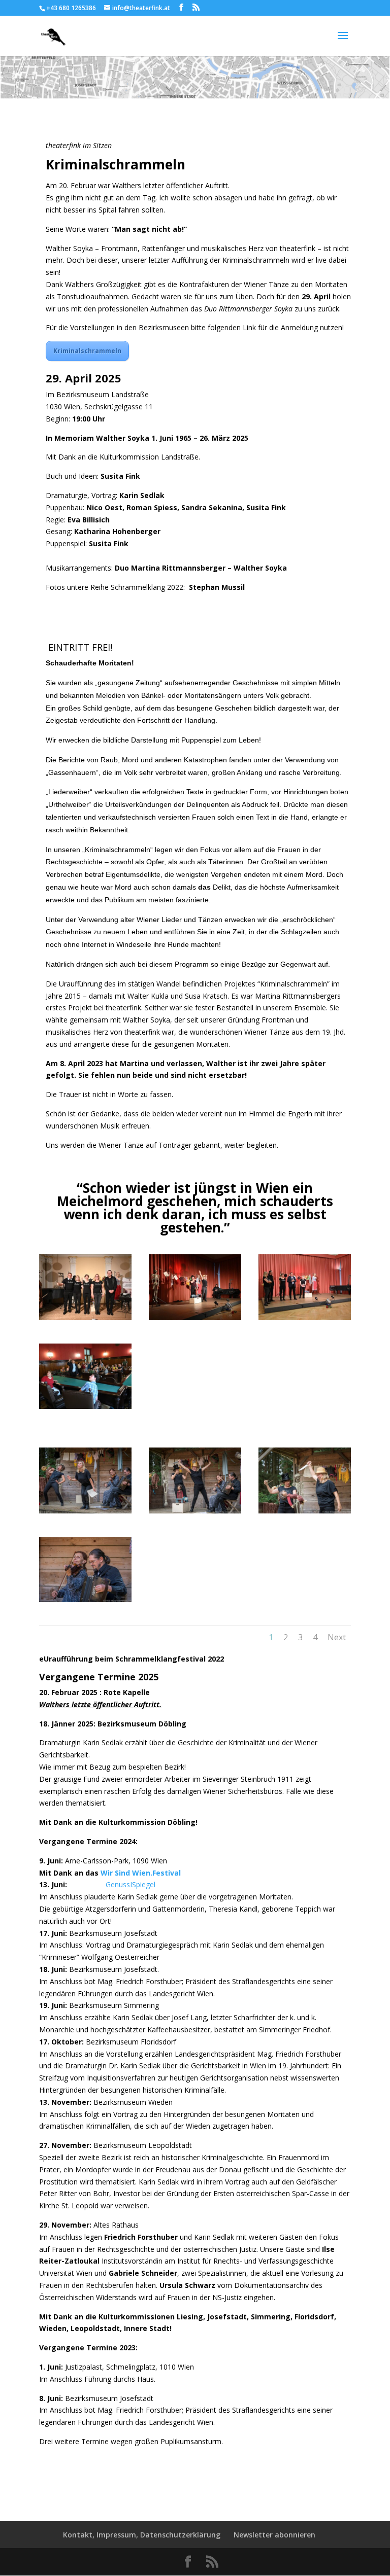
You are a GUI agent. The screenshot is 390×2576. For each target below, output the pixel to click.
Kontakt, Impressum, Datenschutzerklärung (142, 2535)
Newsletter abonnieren (274, 2535)
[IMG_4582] (85, 1320)
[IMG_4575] (195, 1320)
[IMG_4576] (305, 1320)
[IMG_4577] (85, 1409)
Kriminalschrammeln (87, 351)
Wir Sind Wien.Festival (141, 1873)
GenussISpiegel (112, 1884)
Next (337, 1637)
